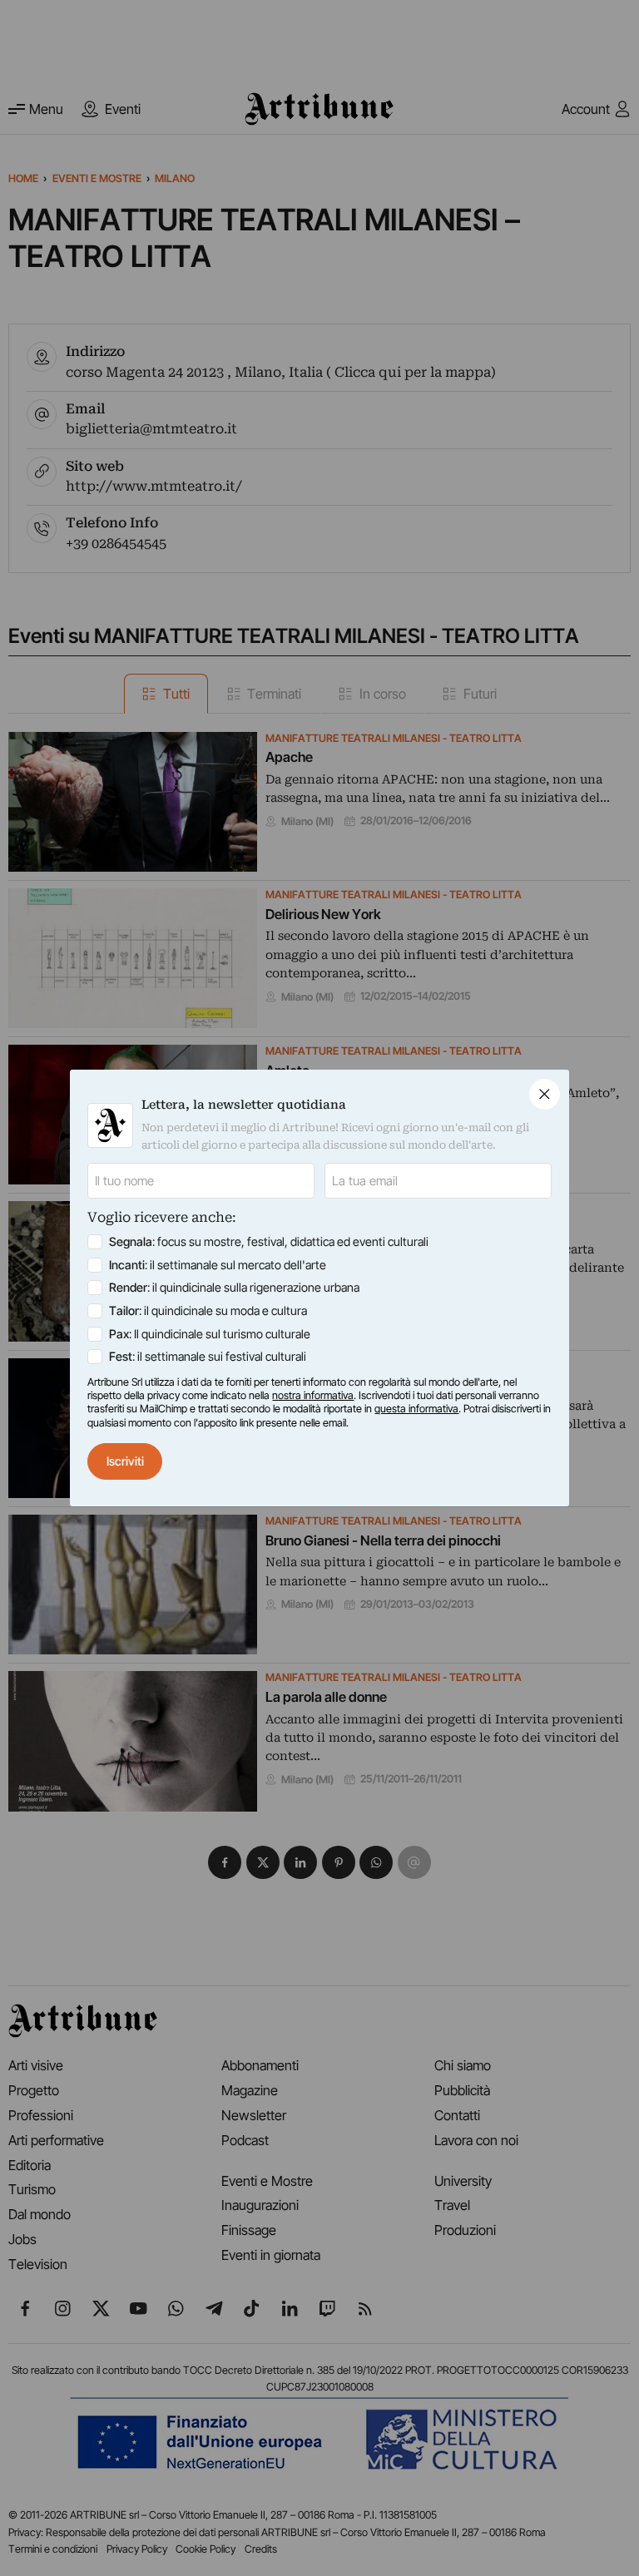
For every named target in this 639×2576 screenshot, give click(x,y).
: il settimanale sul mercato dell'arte (218, 1265)
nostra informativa (313, 1395)
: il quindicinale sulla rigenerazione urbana (234, 1287)
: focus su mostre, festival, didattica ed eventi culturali (269, 1241)
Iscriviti (125, 1461)
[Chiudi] (545, 1094)
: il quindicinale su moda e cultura (208, 1310)
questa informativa (416, 1409)
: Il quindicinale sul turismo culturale (210, 1334)
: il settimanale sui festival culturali (208, 1356)
